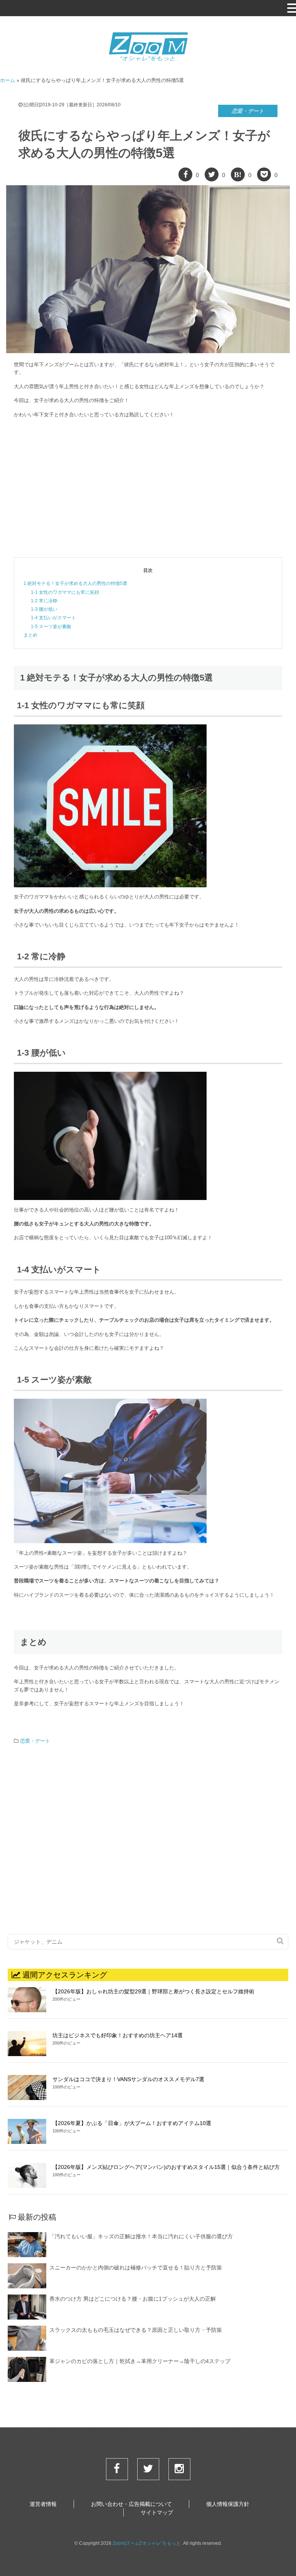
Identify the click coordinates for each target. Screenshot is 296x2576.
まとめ (30, 635)
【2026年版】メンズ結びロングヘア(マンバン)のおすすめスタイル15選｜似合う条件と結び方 (166, 2167)
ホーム (8, 80)
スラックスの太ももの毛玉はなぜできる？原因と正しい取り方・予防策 (136, 2330)
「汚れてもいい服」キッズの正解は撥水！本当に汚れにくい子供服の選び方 (141, 2236)
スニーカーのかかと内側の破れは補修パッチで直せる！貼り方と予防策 (136, 2268)
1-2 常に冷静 (44, 601)
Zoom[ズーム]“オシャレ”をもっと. (147, 2543)
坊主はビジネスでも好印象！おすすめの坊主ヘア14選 (118, 2035)
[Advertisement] (148, 488)
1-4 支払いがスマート (53, 618)
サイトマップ (157, 2512)
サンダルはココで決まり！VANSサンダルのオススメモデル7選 (128, 2079)
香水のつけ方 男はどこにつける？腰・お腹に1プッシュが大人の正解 (133, 2299)
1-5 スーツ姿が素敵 (51, 627)
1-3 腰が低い (44, 609)
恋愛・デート (248, 111)
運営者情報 (43, 2504)
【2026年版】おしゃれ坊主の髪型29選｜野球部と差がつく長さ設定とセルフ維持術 (153, 1991)
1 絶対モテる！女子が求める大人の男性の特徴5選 (75, 583)
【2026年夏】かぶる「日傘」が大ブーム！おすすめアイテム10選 (132, 2123)
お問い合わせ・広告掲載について (131, 2504)
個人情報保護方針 (228, 2504)
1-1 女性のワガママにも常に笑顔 (65, 592)
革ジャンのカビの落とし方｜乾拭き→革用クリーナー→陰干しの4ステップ (140, 2361)
